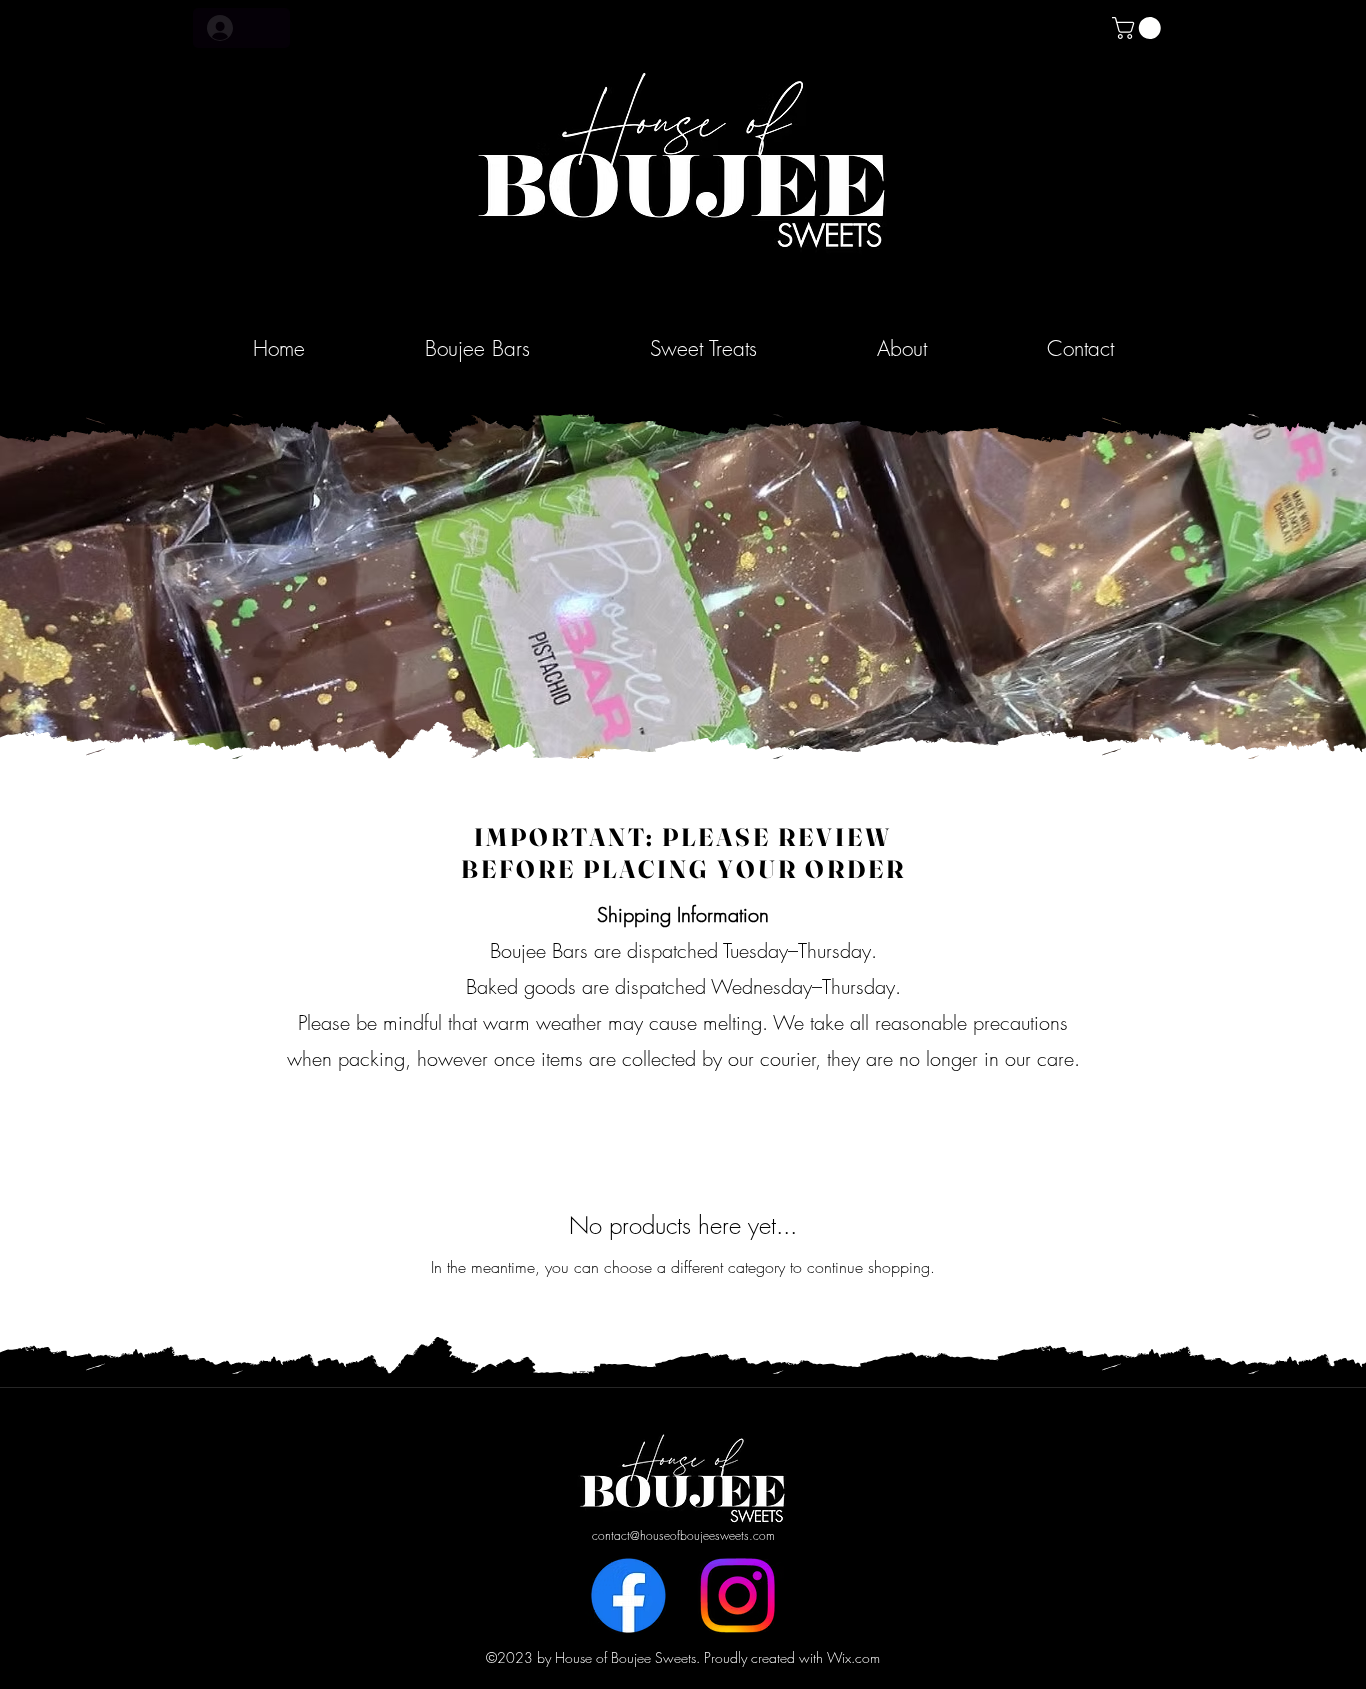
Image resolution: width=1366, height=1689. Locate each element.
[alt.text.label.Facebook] (628, 1595)
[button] (1139, 28)
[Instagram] (737, 1595)
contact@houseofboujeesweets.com (683, 1535)
